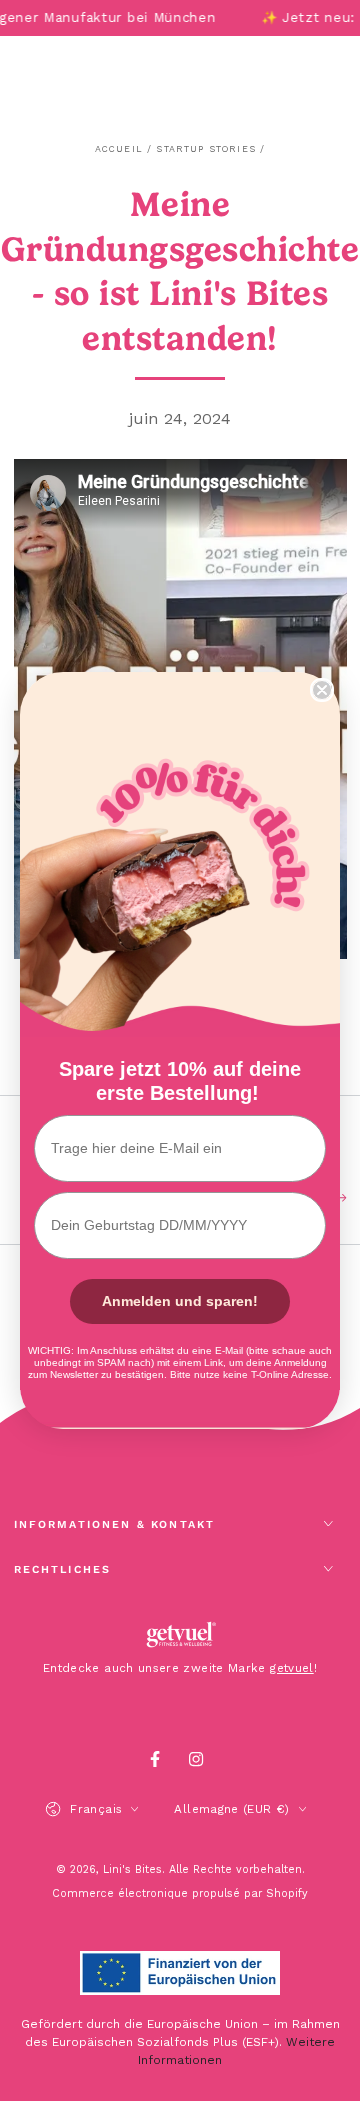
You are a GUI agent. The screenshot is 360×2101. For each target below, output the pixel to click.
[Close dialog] (322, 690)
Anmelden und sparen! (180, 1301)
